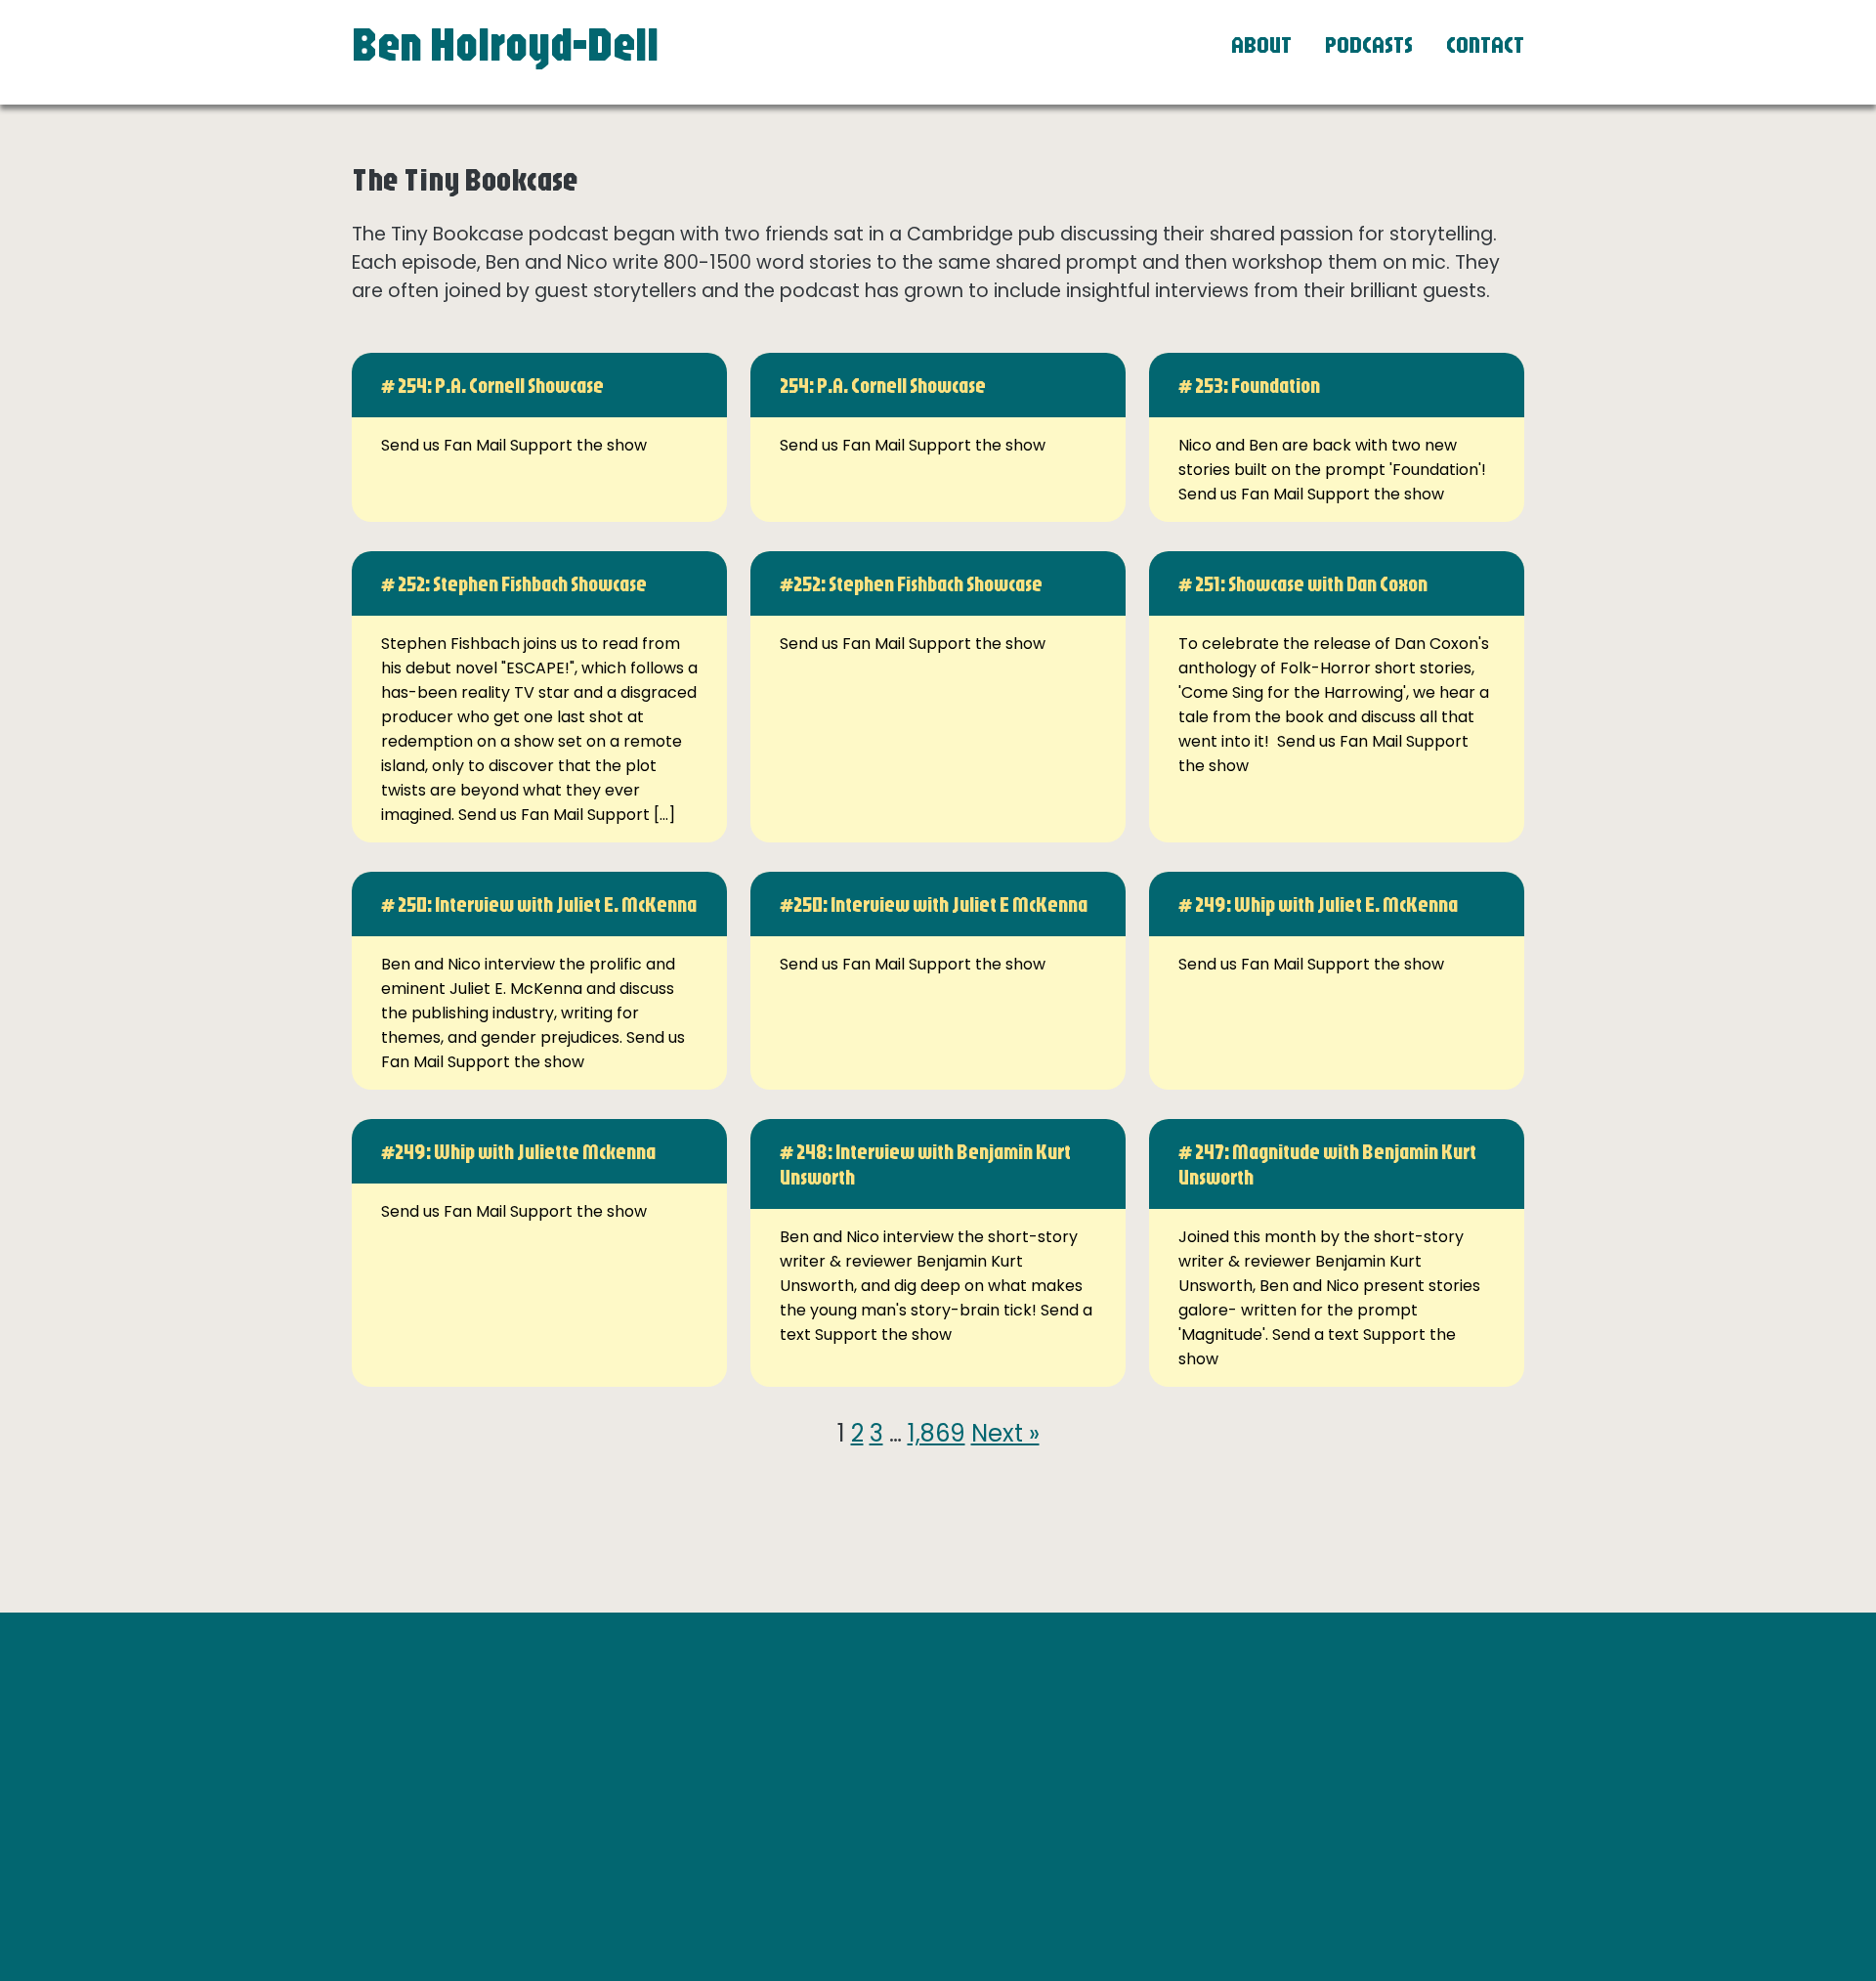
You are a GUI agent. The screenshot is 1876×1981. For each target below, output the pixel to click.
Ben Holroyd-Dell (505, 43)
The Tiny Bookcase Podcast (1266, 1777)
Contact (1485, 44)
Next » (1005, 1433)
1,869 (937, 1433)
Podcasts (1369, 44)
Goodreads (1204, 1753)
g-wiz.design (1453, 1857)
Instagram (1201, 1728)
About (1261, 44)
